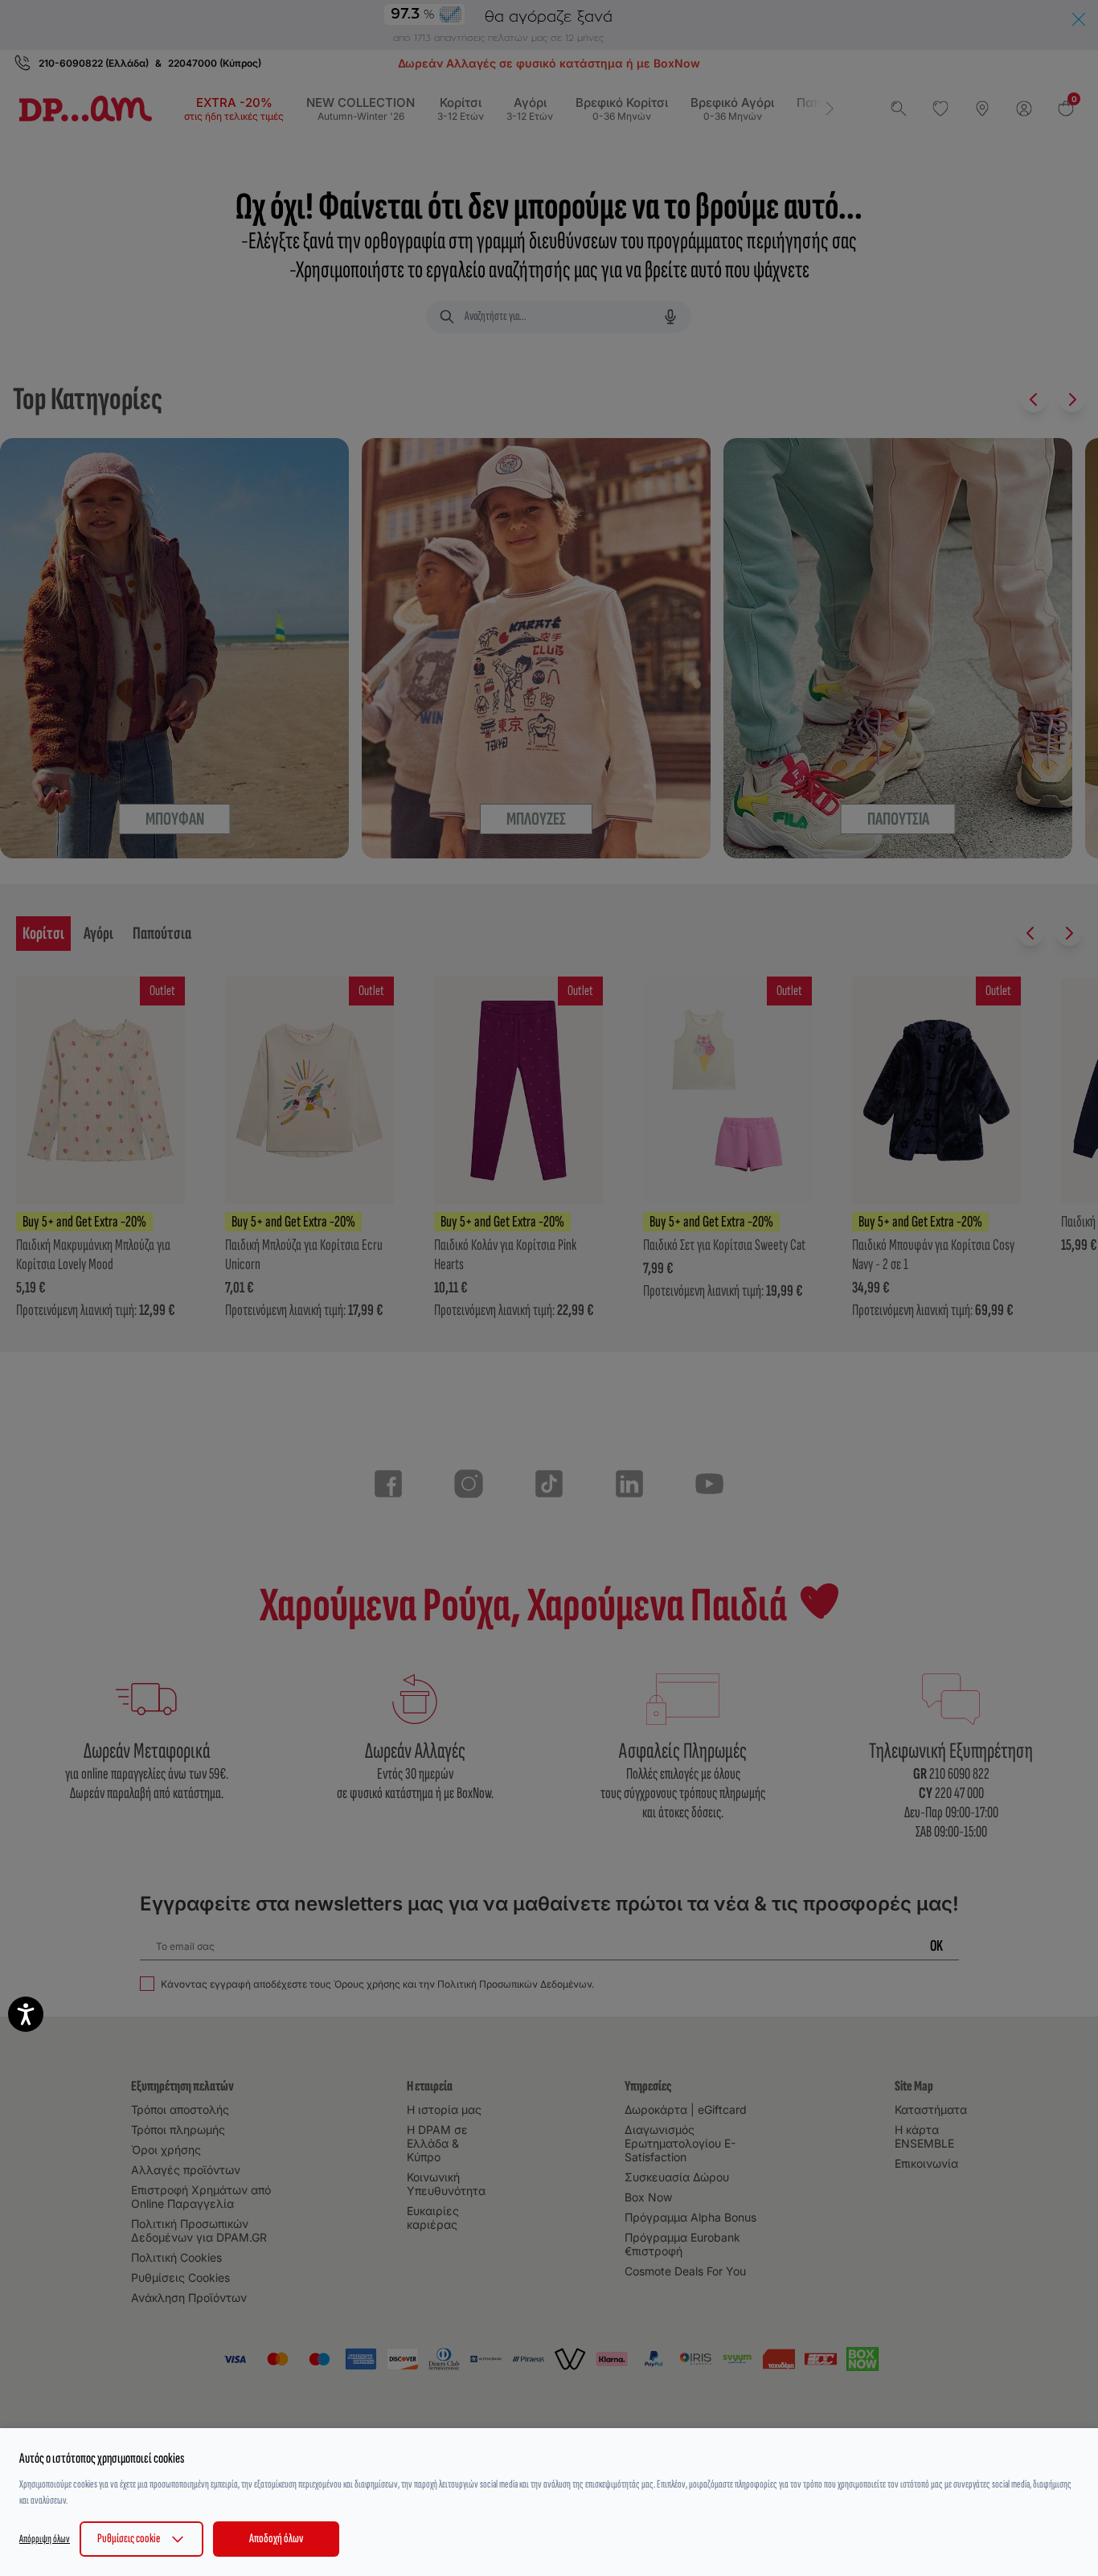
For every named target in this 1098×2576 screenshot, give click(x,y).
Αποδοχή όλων (276, 2539)
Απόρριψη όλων (45, 2539)
